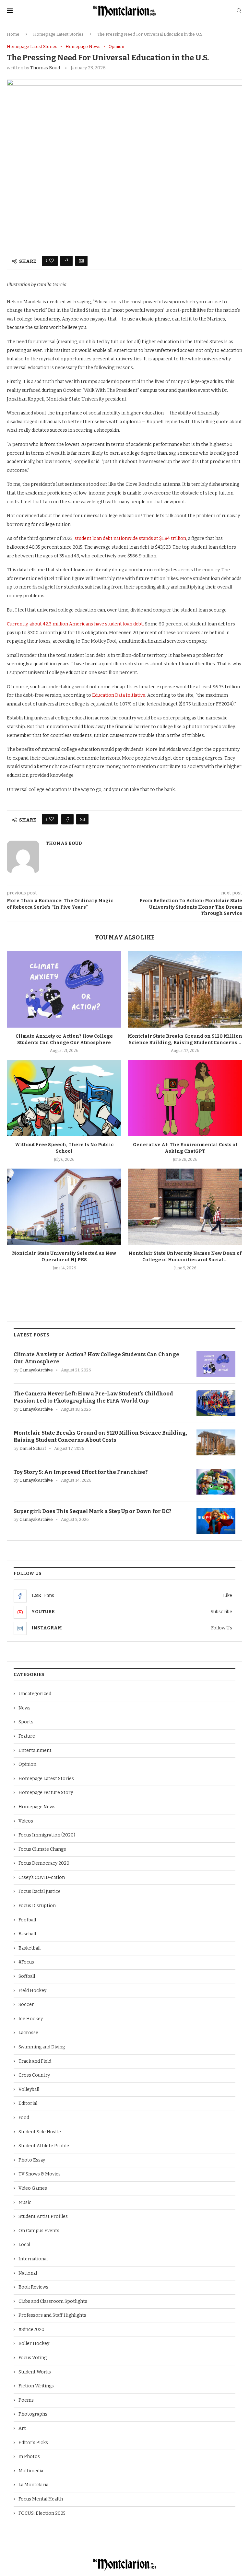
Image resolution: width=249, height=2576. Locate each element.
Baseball (27, 1934)
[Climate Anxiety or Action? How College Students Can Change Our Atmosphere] (64, 989)
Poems (26, 2400)
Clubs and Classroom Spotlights (53, 2301)
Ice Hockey (31, 2019)
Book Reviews (33, 2287)
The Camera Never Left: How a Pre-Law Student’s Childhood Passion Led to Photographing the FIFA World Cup (93, 1397)
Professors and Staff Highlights (52, 2315)
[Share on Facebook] (66, 261)
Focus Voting (33, 2358)
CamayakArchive (36, 1370)
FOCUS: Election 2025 (42, 2513)
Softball (27, 1976)
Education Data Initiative (119, 695)
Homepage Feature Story (46, 1793)
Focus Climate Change (42, 1849)
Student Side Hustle (40, 2132)
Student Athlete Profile (44, 2146)
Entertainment (35, 1750)
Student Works (35, 2372)
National (28, 2273)
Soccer (26, 2005)
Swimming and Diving (42, 2047)
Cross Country (34, 2075)
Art (22, 2428)
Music (25, 2203)
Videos (26, 1821)
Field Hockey (32, 1991)
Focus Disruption (37, 1906)
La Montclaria (33, 2485)
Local (24, 2245)
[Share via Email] (81, 261)
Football (27, 1920)
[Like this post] (52, 261)
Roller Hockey (34, 2343)
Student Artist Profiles (43, 2216)
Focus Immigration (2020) (47, 1835)
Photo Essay (32, 2160)
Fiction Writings (36, 2386)
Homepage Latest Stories (58, 34)
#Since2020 (31, 2330)
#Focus (26, 1962)
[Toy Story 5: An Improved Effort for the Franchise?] (216, 1482)
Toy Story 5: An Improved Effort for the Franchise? (81, 1472)
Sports (26, 1722)
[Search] (239, 11)
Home (13, 34)
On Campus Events (39, 2231)
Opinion (27, 1764)
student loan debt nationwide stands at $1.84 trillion (130, 538)
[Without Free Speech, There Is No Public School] (64, 1098)
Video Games (33, 2188)
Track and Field (35, 2061)
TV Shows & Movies (40, 2174)
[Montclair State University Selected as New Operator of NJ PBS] (64, 1207)
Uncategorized (35, 1694)
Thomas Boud (45, 68)
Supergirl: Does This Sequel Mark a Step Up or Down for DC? (93, 1511)
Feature (27, 1736)
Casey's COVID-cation (42, 1877)
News (24, 1708)
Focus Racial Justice (40, 1891)
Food (24, 2118)
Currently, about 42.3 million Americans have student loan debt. (75, 624)
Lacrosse (28, 2033)
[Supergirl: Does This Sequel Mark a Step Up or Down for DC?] (216, 1521)
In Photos (29, 2457)
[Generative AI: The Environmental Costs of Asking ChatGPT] (185, 1098)
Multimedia (31, 2471)
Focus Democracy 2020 (44, 1863)
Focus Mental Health (41, 2499)
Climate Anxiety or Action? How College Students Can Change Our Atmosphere (96, 1358)
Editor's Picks (33, 2443)
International (33, 2259)
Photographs (33, 2414)
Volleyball (29, 2089)
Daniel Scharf (33, 1448)
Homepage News (37, 1807)
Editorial (28, 2103)
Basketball (30, 1948)
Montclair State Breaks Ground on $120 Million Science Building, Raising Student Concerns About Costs (100, 1436)
